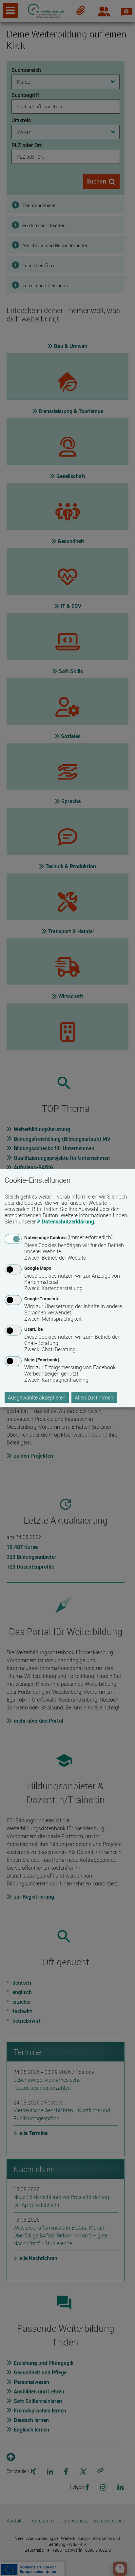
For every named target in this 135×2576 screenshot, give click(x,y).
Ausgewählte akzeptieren (37, 1398)
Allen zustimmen (94, 1398)
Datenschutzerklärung (68, 1222)
